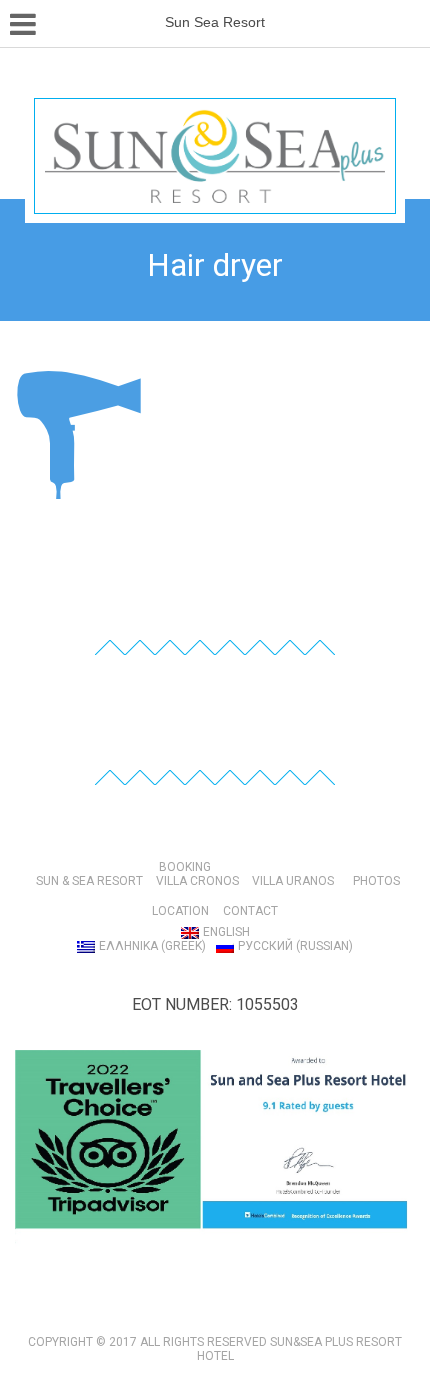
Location (180, 911)
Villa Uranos (293, 881)
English (226, 932)
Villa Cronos (197, 881)
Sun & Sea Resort (89, 881)
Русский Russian (295, 946)
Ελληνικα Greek (152, 946)
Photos (376, 881)
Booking (185, 867)
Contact (250, 911)
